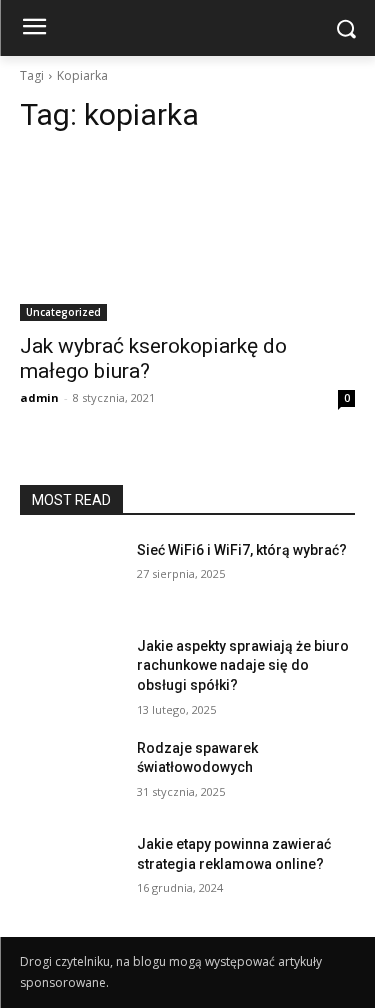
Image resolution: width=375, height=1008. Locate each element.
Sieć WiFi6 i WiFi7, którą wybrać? (242, 550)
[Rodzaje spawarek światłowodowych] (70, 774)
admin (39, 397)
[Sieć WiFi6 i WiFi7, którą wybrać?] (70, 576)
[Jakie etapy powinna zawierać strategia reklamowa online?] (70, 870)
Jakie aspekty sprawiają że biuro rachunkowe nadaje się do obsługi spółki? (243, 665)
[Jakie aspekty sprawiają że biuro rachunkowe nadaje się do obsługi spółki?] (70, 672)
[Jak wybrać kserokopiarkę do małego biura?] (187, 237)
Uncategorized (63, 312)
